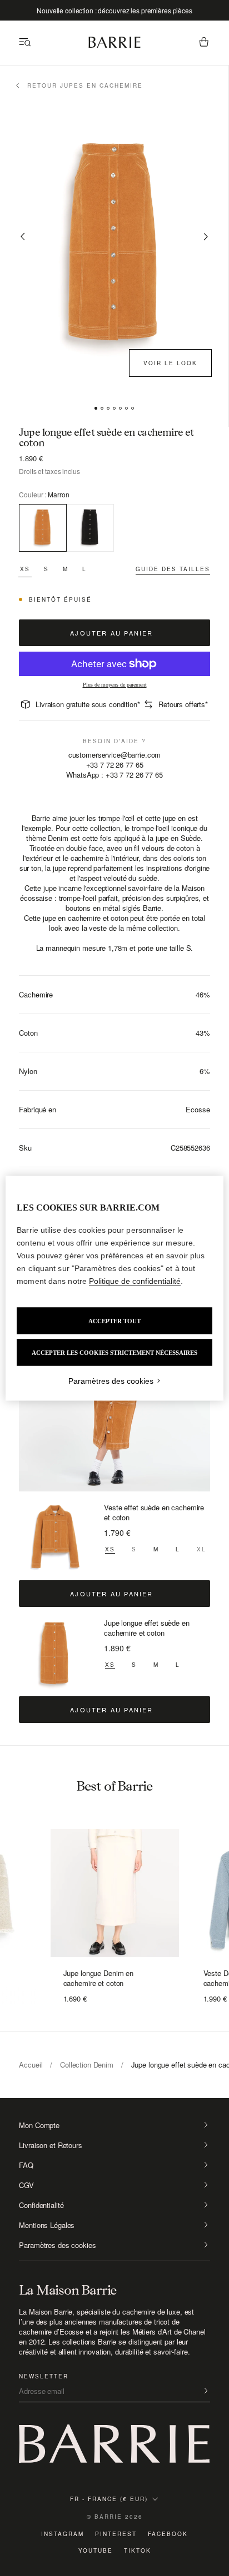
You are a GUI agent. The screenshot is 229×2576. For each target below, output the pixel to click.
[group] (114, 1889)
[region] (114, 1288)
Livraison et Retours (50, 2145)
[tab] (96, 408)
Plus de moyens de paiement (115, 685)
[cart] (204, 43)
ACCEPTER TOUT (114, 1320)
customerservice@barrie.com (115, 755)
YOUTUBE (96, 2550)
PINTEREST (116, 2534)
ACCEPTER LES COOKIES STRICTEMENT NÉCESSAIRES (114, 1352)
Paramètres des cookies (57, 2245)
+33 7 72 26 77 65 (115, 765)
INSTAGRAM (63, 2534)
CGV (26, 2185)
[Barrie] (114, 46)
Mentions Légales (47, 2225)
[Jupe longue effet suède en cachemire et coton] (55, 1654)
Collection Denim (87, 2065)
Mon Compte (39, 2125)
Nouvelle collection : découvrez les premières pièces (114, 10)
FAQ (26, 2165)
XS (25, 569)
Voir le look (170, 363)
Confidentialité (41, 2205)
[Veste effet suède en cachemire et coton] (55, 1539)
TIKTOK (138, 2550)
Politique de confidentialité (135, 1281)
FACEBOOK (168, 2534)
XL (201, 1549)
